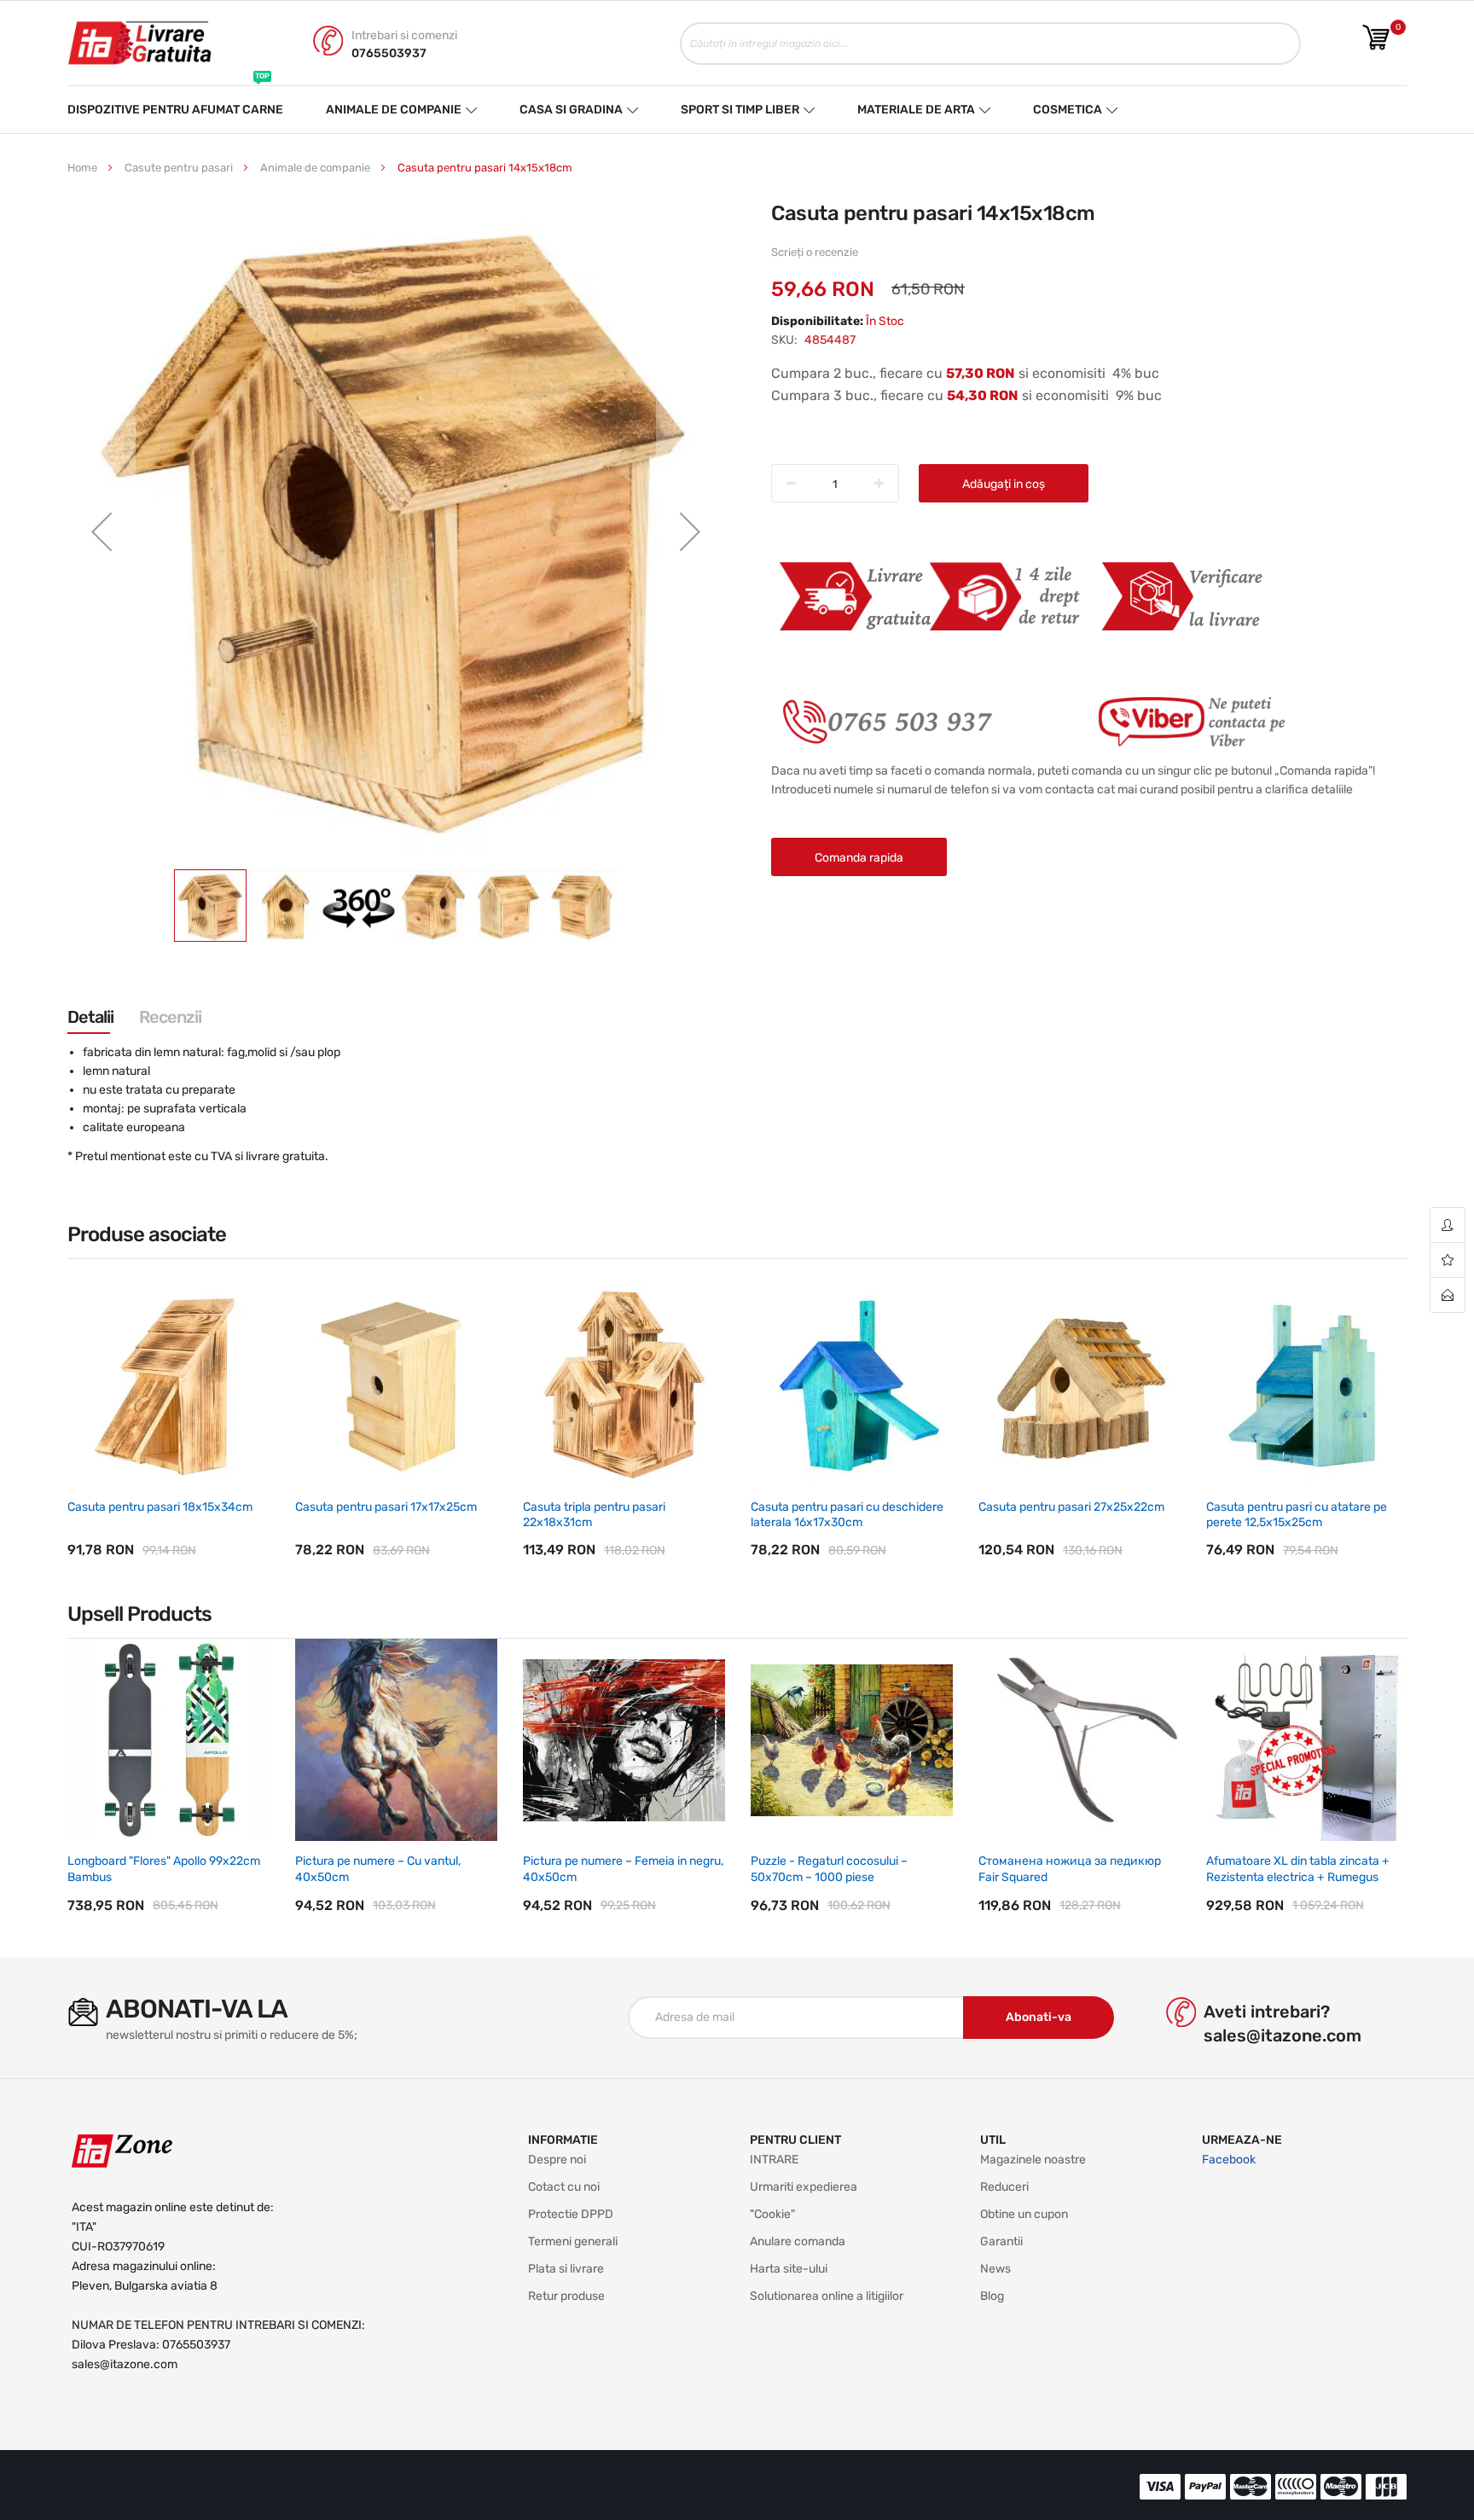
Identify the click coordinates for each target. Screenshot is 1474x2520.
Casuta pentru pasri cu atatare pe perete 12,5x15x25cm (1297, 1515)
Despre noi (557, 2160)
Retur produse (566, 2296)
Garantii (1001, 2241)
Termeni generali (573, 2241)
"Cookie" (772, 2214)
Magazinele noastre (1033, 2160)
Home (82, 168)
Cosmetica (1068, 102)
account (1448, 1225)
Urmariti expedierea (804, 2187)
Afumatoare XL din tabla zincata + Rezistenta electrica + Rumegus (1298, 1869)
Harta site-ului (789, 2269)
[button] (102, 531)
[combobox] (990, 44)
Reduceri (1004, 2187)
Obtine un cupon (1024, 2214)
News (995, 2269)
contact (1448, 1295)
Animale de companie (394, 110)
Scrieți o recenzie (815, 252)
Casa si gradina (571, 110)
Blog (992, 2296)
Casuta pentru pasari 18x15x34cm (160, 1507)
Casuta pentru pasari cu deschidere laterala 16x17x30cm (847, 1515)
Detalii (90, 1017)
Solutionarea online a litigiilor (827, 2296)
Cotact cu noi (564, 2187)
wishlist (1448, 1260)
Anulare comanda (798, 2241)
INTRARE (774, 2160)
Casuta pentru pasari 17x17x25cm (386, 1507)
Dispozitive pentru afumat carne (175, 102)
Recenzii (170, 1017)
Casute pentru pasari (179, 168)
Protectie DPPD (571, 2214)
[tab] (90, 1017)
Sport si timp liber (740, 110)
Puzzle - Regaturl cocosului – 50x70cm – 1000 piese (829, 1869)
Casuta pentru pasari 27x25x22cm (1071, 1507)
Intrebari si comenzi (404, 36)
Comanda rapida (859, 858)
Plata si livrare (566, 2269)
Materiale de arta (917, 102)
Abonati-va (1039, 2017)
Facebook (1229, 2160)
